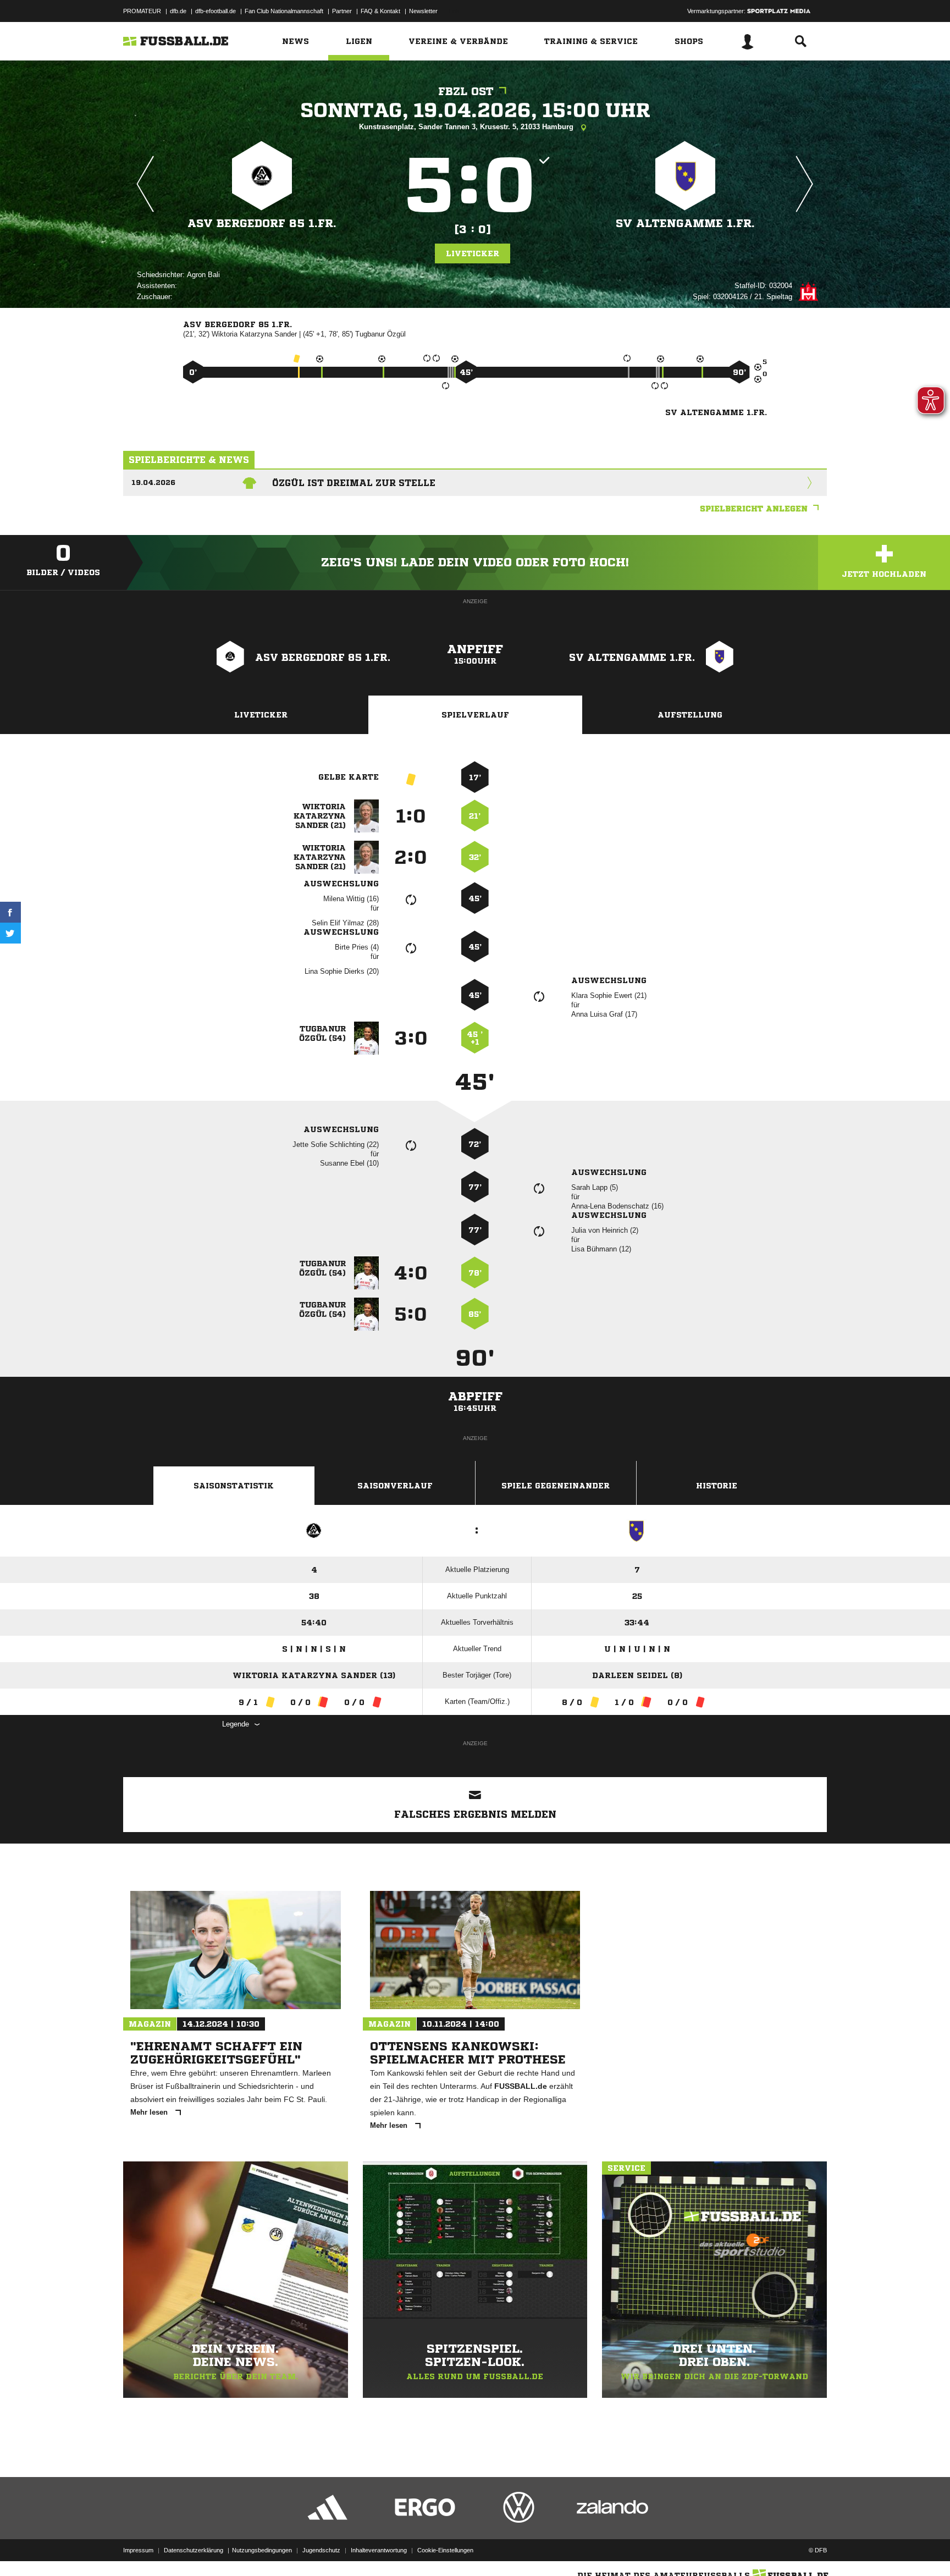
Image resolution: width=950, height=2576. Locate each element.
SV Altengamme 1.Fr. (685, 224)
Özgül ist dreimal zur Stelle (354, 483)
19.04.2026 (153, 482)
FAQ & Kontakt (380, 11)
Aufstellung (690, 715)
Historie (717, 1486)
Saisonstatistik (234, 1486)
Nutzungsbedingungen (262, 2550)
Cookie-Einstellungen (445, 2550)
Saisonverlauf (395, 1486)
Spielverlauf (475, 715)
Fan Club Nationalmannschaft (284, 11)
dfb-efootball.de (216, 11)
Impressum (138, 2550)
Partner (342, 11)
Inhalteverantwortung (379, 2550)
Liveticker (473, 253)
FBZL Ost (466, 92)
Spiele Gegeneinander (556, 1486)
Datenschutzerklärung (194, 2550)
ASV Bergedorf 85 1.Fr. (262, 224)
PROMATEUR (142, 11)
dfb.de (178, 11)
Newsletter (423, 11)
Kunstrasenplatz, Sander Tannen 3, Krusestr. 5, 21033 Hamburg (467, 127)
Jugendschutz (321, 2550)
